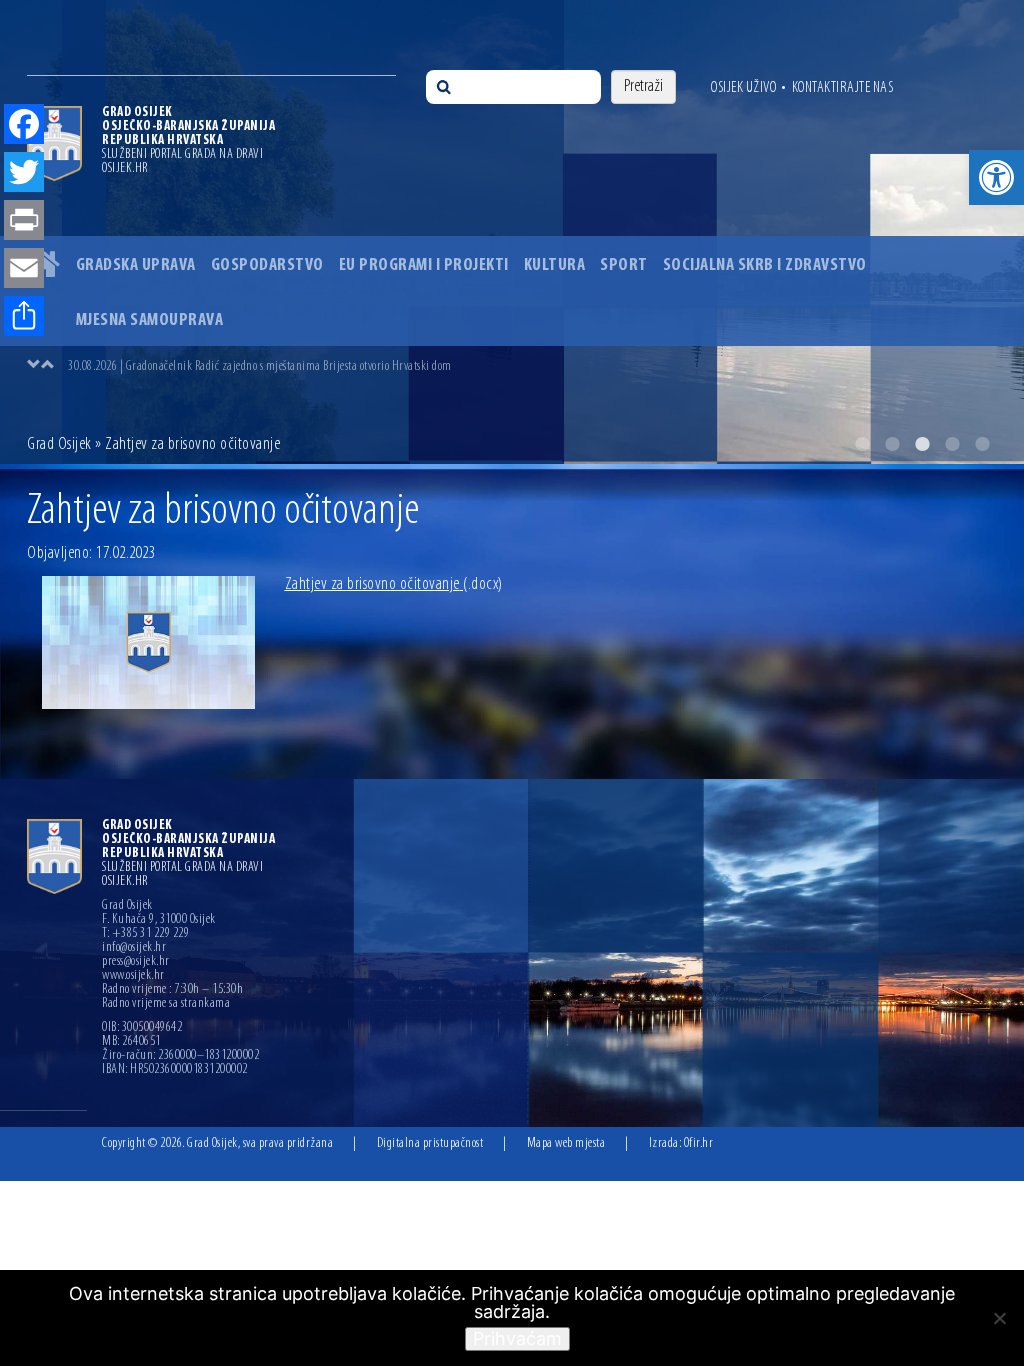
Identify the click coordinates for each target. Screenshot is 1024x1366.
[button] (996, 177)
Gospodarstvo (267, 266)
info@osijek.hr (134, 948)
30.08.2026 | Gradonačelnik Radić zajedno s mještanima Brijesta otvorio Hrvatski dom (260, 366)
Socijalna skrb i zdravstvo (765, 266)
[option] (532, 366)
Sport (624, 266)
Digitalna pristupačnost (430, 1143)
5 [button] (982, 444)
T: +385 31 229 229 (145, 934)
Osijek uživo (743, 88)
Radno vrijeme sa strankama (166, 1004)
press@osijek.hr (136, 962)
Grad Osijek (61, 445)
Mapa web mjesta (566, 1143)
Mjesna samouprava (150, 321)
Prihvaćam (517, 1338)
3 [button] (922, 444)
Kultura (555, 266)
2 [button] (892, 444)
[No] (999, 1318)
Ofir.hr (699, 1143)
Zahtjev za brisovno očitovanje (394, 585)
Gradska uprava (136, 266)
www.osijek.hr (133, 976)
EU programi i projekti (424, 266)
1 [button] (862, 444)
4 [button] (952, 444)
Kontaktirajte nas (843, 88)
